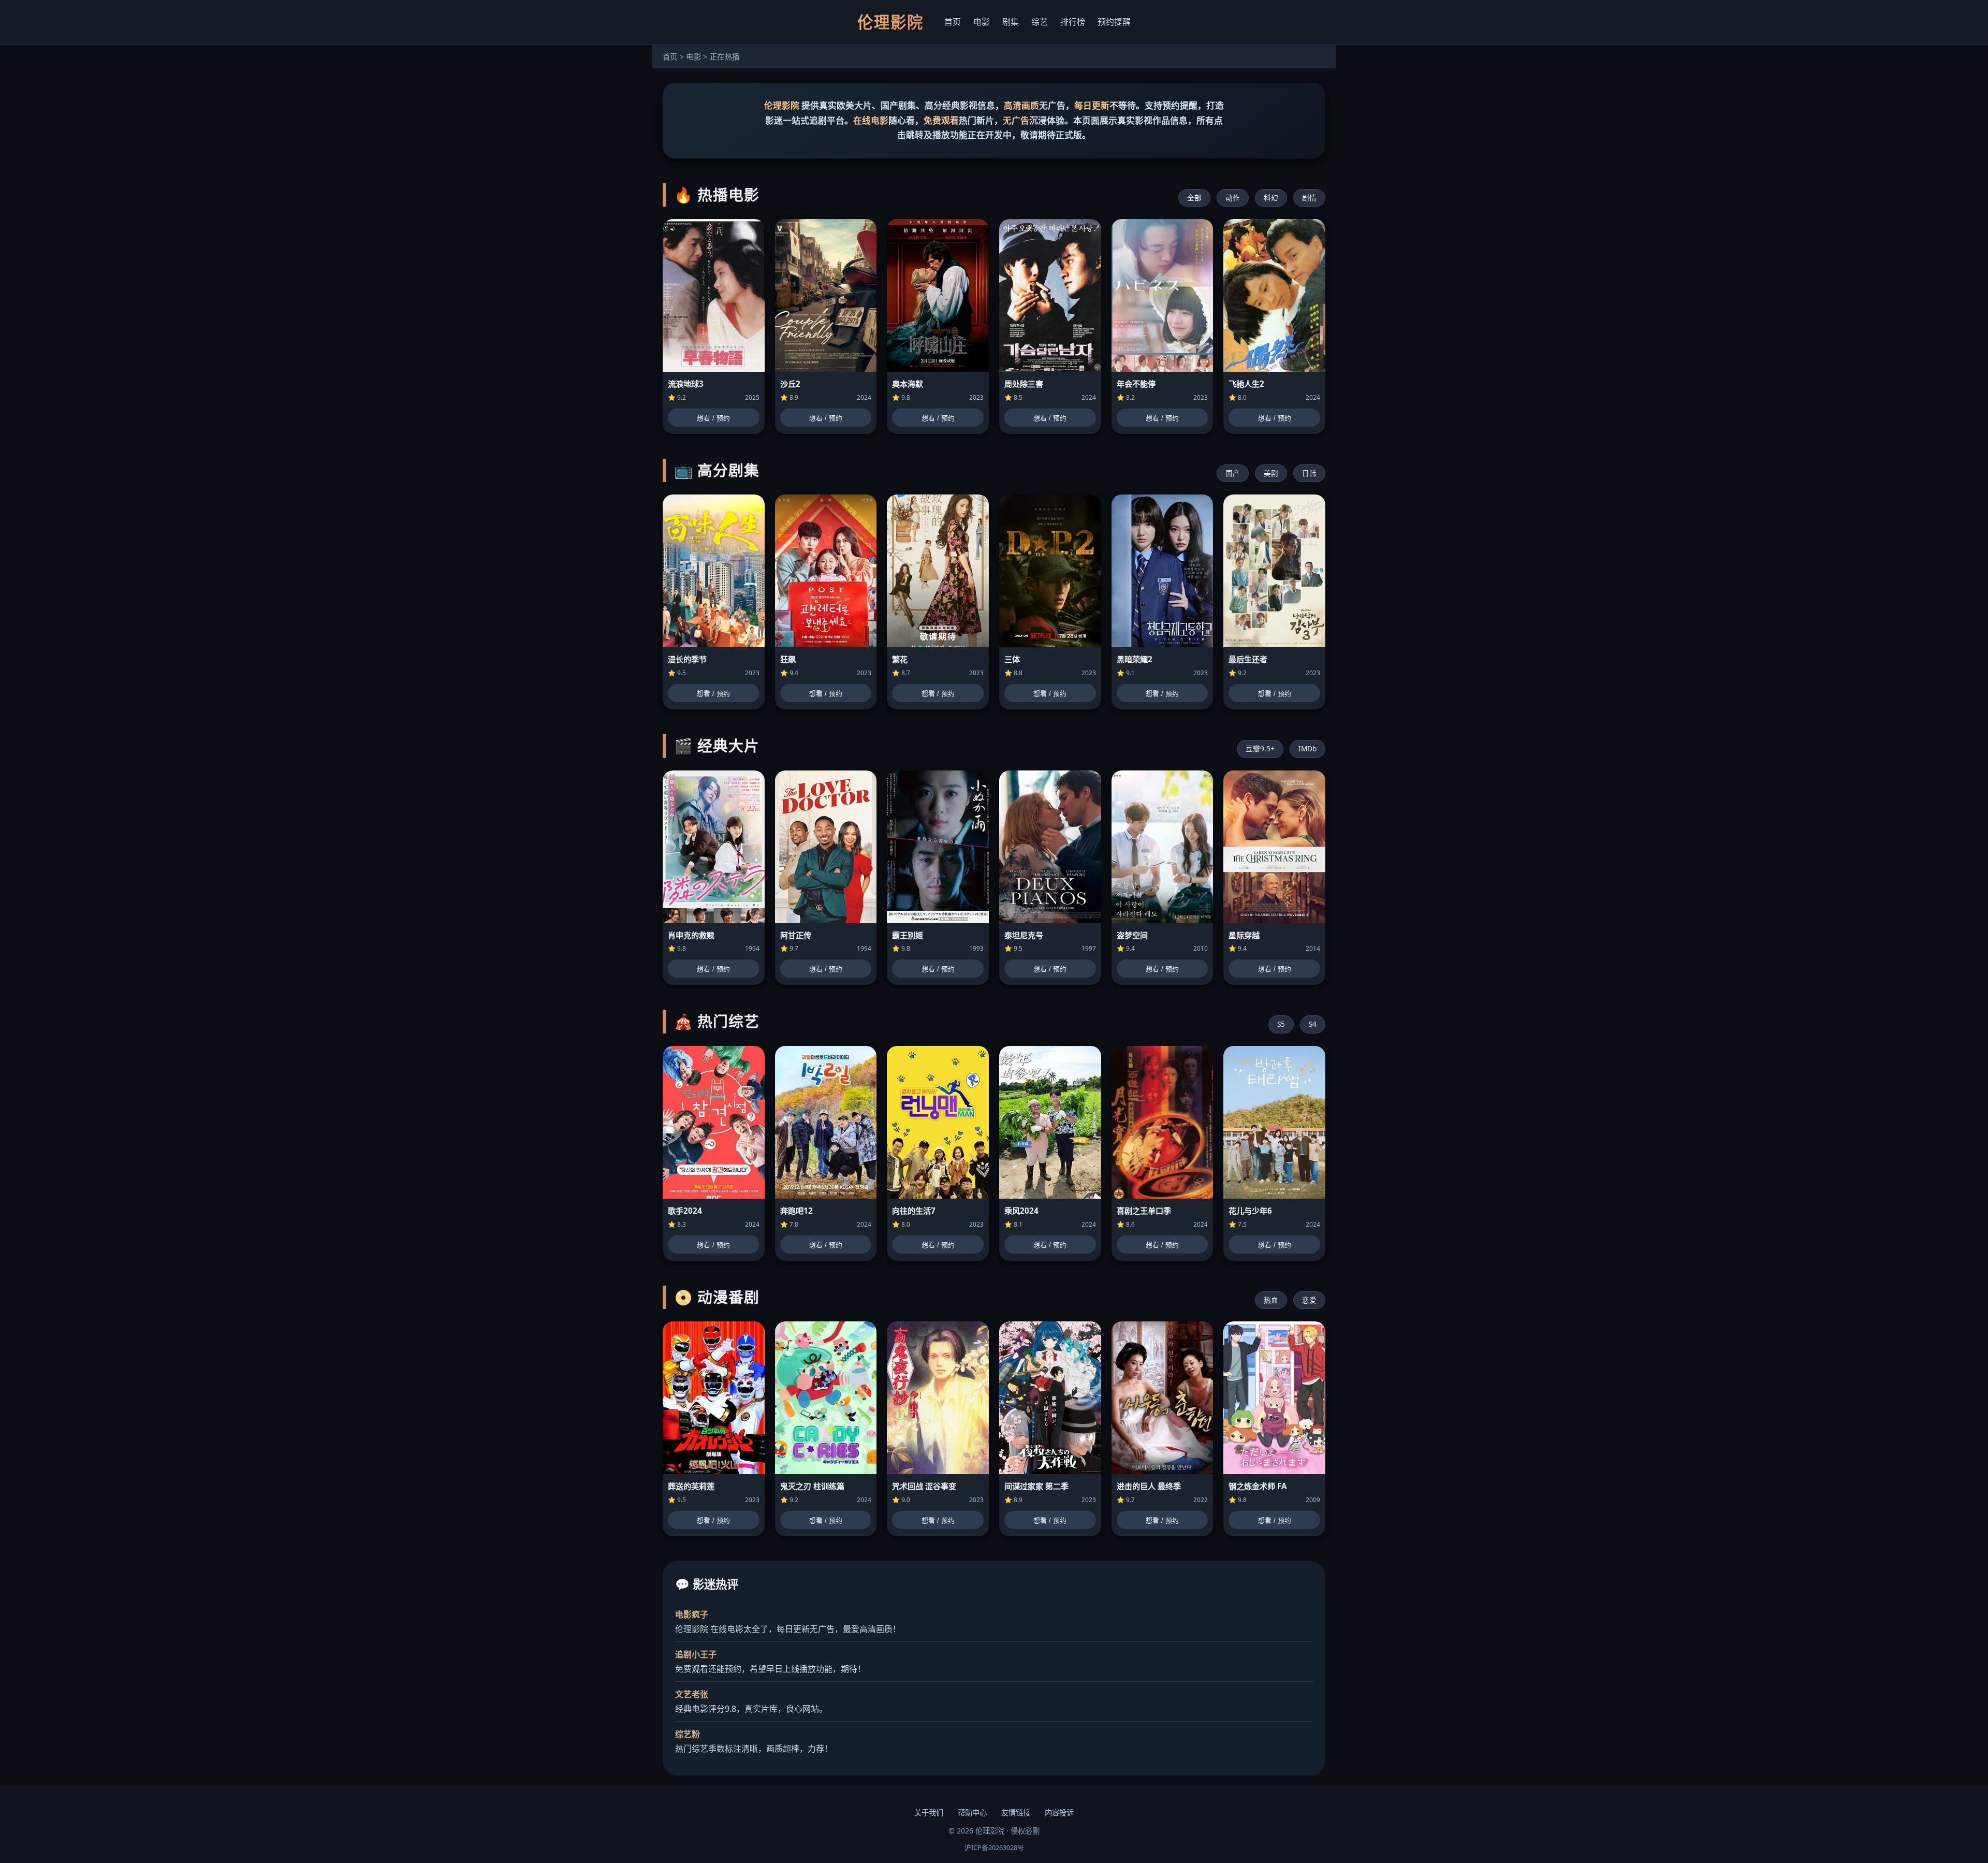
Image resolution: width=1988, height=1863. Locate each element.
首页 (953, 22)
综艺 (1040, 22)
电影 (982, 22)
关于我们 (929, 1813)
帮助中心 (972, 1813)
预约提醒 (1114, 22)
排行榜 (1073, 22)
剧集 (1011, 22)
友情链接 (1016, 1813)
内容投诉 (1059, 1813)
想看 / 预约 (713, 418)
